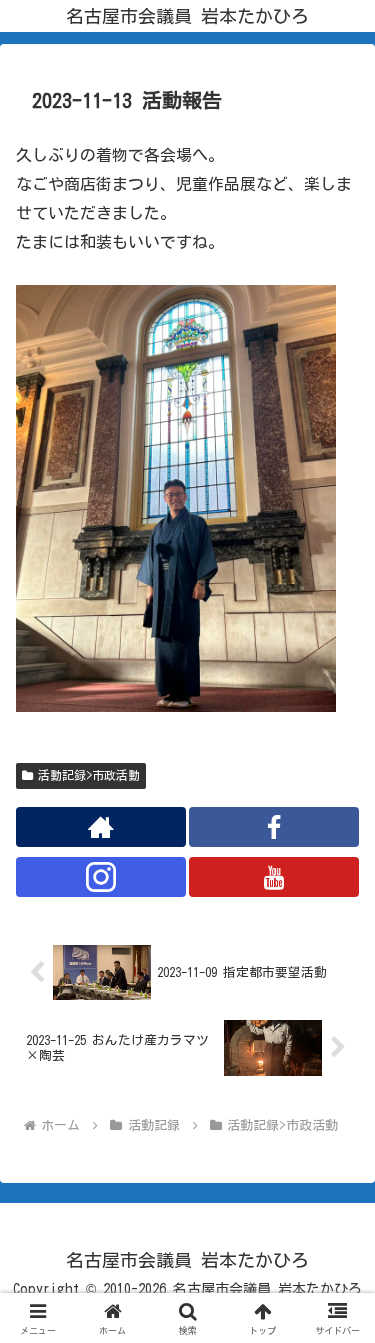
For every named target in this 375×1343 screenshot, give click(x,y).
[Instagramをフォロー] (101, 877)
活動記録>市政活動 (89, 775)
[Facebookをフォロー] (274, 827)
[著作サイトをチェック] (101, 827)
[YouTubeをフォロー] (274, 877)
